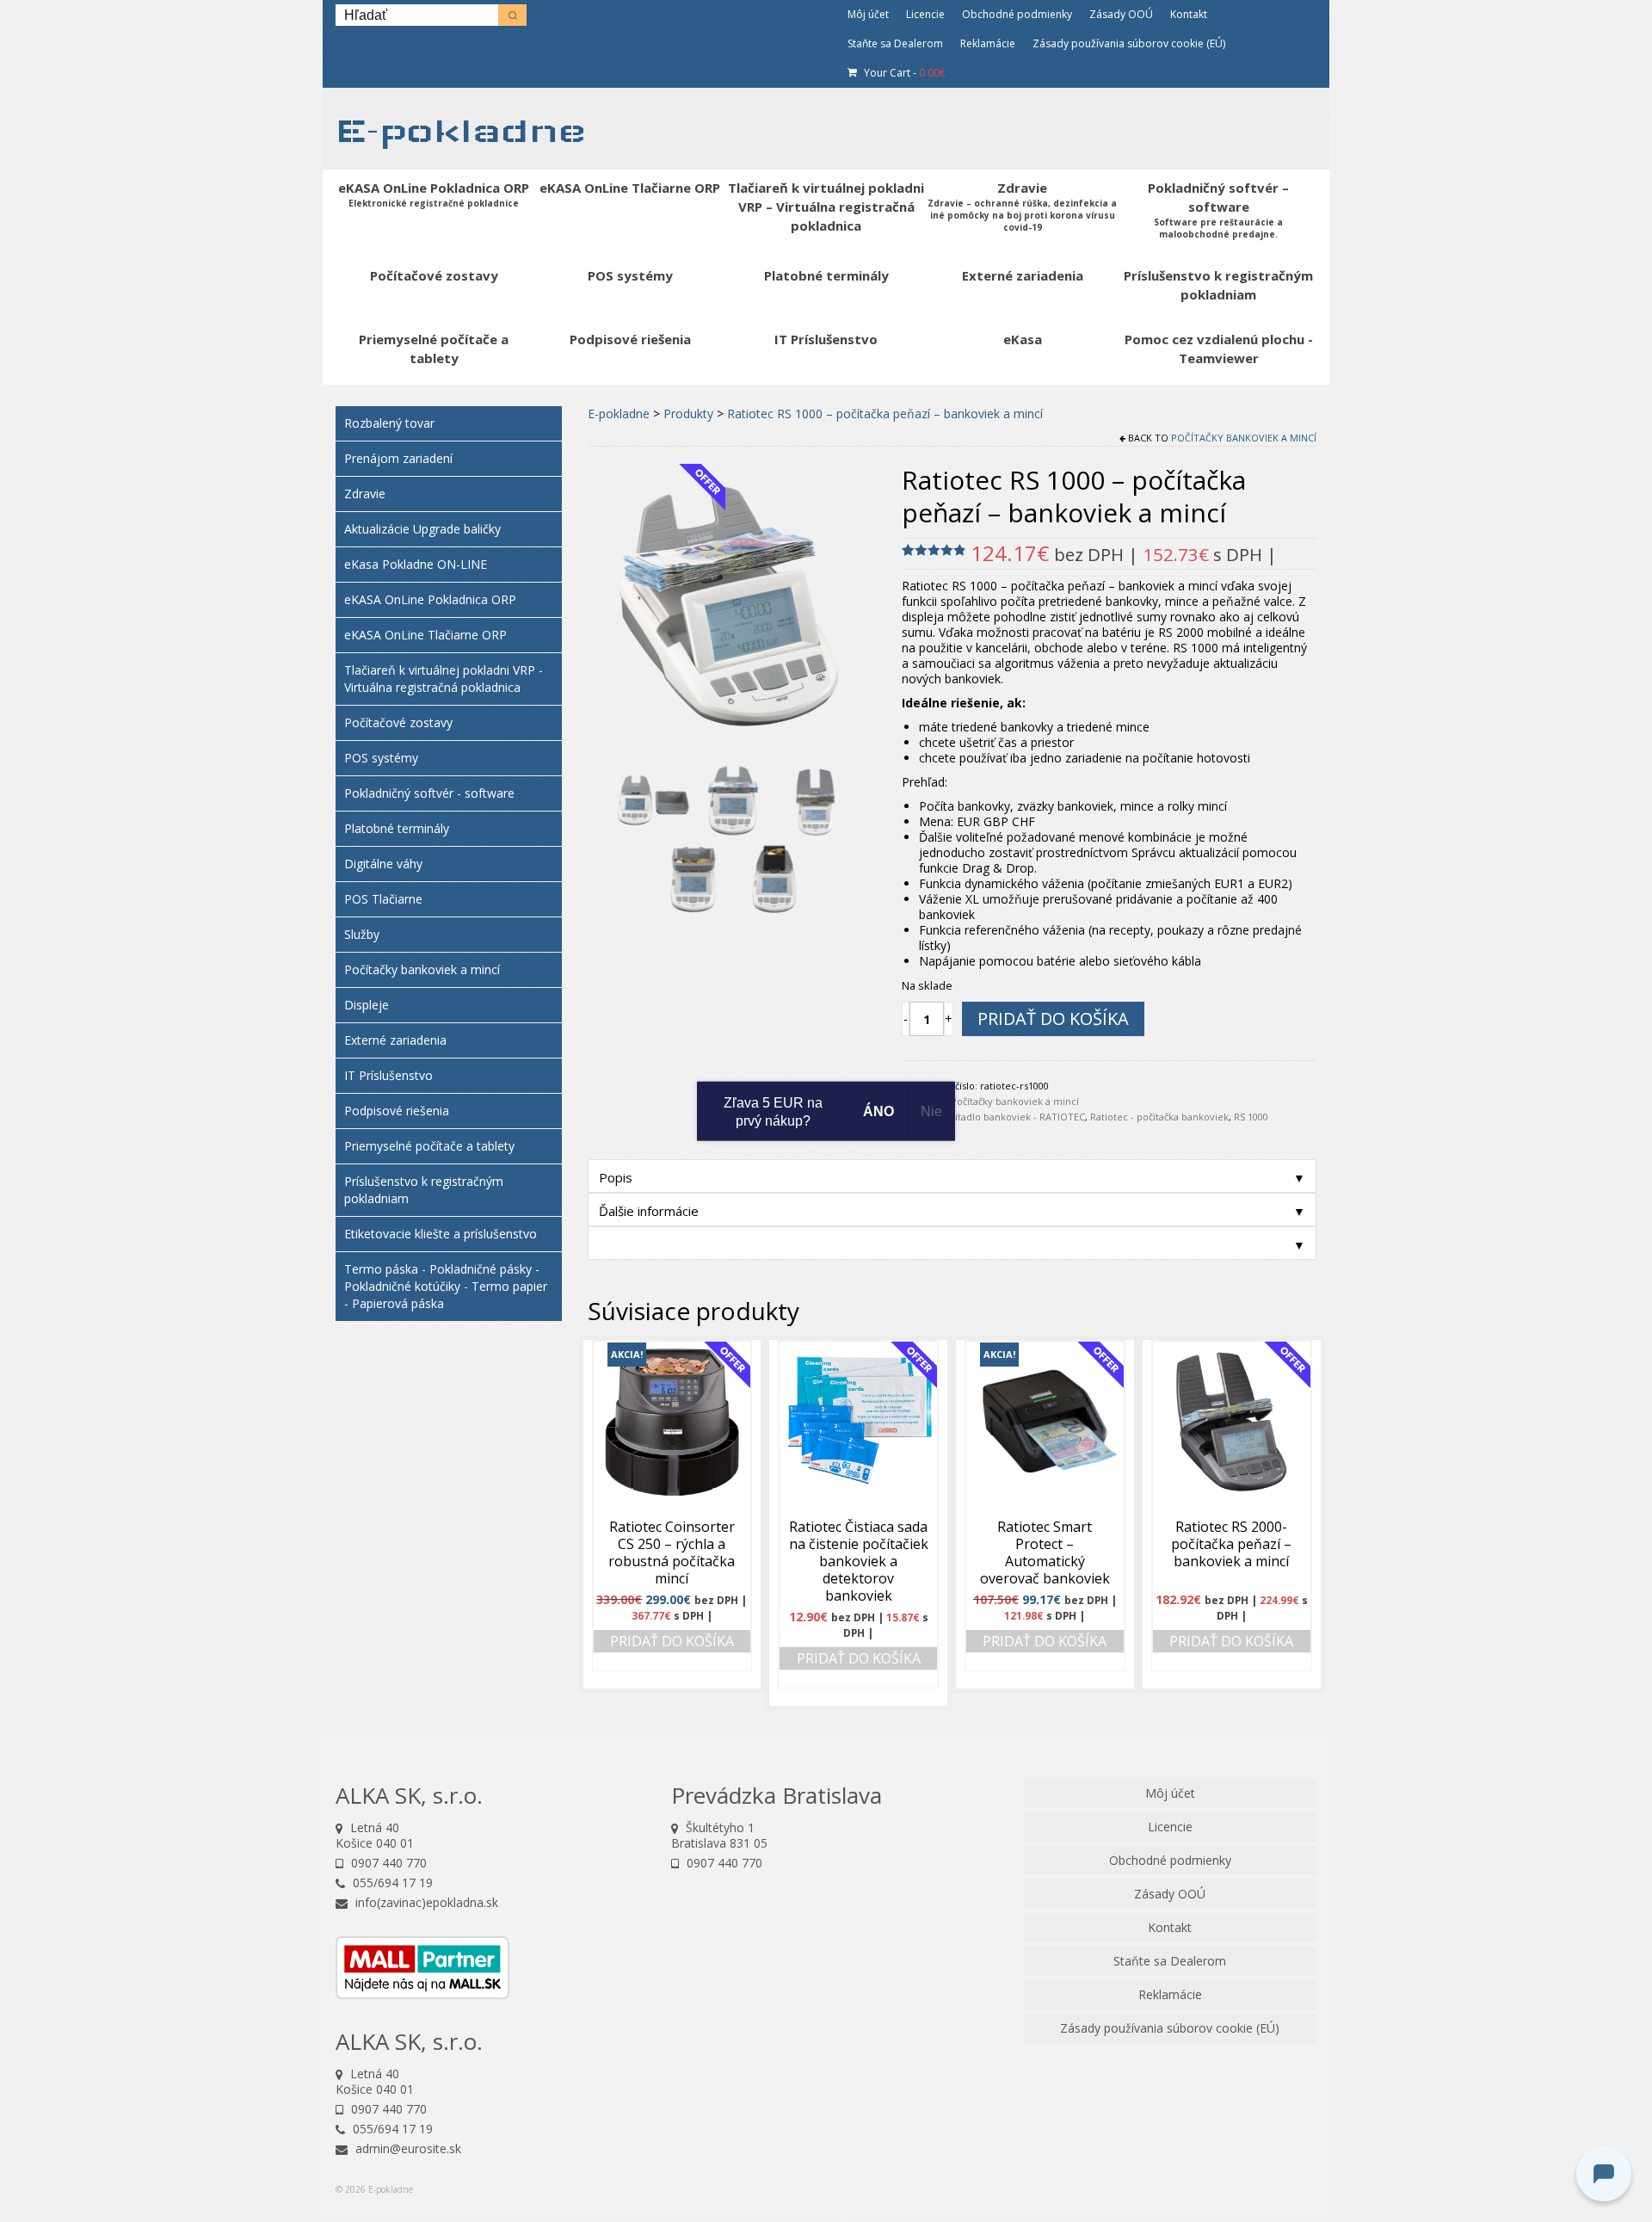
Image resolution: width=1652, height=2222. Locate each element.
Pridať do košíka (1053, 1018)
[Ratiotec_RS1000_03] (734, 798)
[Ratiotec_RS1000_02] (653, 798)
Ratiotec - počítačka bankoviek (1159, 1117)
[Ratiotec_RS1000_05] (693, 877)
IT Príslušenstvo (388, 1075)
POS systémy (381, 758)
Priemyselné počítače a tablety (429, 1146)
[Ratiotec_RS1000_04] (815, 798)
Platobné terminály (397, 828)
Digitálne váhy (383, 864)
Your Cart (903, 73)
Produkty (688, 414)
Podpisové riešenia (397, 1111)
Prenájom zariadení (398, 458)
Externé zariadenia (395, 1040)
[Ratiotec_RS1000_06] (774, 877)
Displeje (367, 1005)
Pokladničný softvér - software (429, 793)
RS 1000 (1251, 1117)
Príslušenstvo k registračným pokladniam (424, 1190)
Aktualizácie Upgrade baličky (422, 529)
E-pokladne (461, 130)
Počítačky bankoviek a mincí (1244, 438)
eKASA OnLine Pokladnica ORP (430, 599)
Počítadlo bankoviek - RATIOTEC (1012, 1117)
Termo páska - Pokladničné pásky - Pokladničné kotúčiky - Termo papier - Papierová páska (446, 1286)
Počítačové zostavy (398, 722)
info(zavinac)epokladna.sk (425, 1902)
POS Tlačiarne (383, 899)
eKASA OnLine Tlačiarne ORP (425, 635)
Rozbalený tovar (389, 423)
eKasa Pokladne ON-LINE (416, 564)
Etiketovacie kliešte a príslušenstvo (441, 1234)
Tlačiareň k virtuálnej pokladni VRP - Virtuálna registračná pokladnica (444, 679)
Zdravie (365, 494)
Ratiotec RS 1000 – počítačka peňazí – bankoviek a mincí (885, 414)
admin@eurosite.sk (407, 2148)
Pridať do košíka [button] (672, 1641)
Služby (362, 934)
